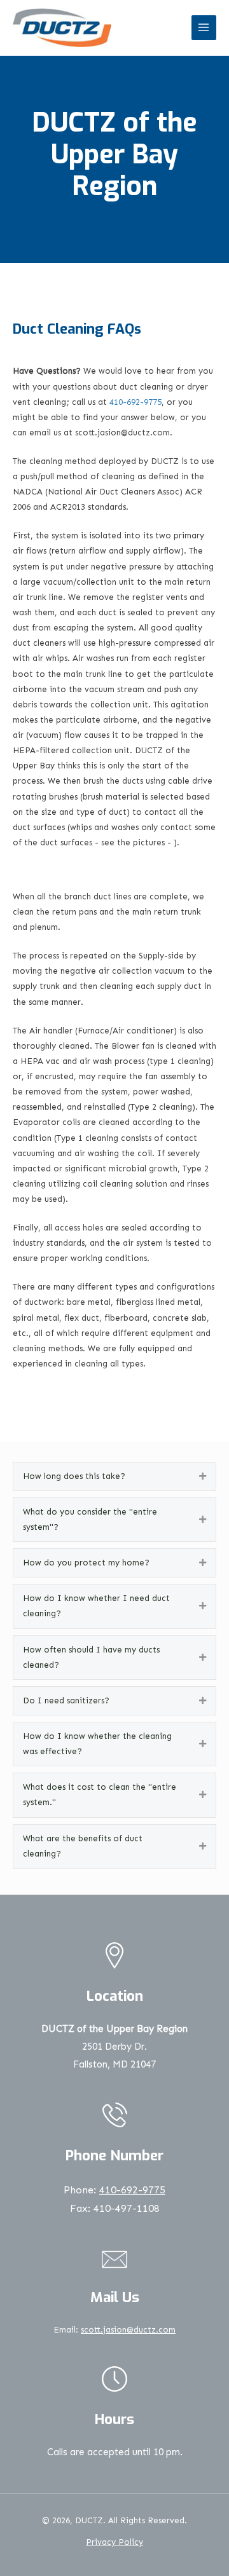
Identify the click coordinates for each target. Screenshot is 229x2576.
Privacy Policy (114, 2542)
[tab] (114, 1476)
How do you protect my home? (86, 1563)
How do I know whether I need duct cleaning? (96, 1606)
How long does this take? (74, 1476)
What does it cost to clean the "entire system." (100, 1795)
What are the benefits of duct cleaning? (83, 1846)
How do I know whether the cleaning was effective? (97, 1744)
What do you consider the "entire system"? (90, 1519)
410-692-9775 (135, 402)
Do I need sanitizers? (66, 1700)
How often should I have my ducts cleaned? (91, 1657)
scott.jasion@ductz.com (128, 2330)
